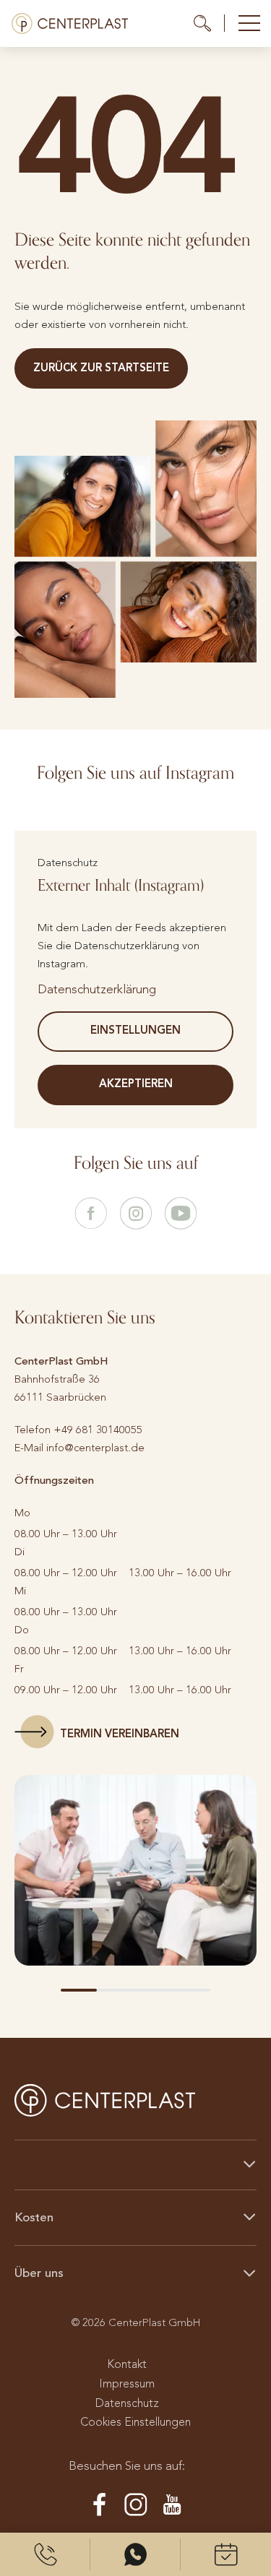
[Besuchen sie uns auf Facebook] (91, 1214)
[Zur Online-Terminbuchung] (226, 2554)
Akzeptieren (136, 1084)
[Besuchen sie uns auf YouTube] (181, 1214)
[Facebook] (100, 2505)
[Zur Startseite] (70, 23)
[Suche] (209, 23)
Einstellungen (135, 1030)
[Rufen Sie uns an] (45, 2554)
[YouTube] (172, 2505)
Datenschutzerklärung (97, 989)
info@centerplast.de (95, 1448)
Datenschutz (127, 2403)
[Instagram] (136, 2505)
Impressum (127, 2383)
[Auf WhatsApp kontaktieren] (135, 2554)
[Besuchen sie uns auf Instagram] (136, 1214)
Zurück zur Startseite (101, 368)
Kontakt (127, 2364)
